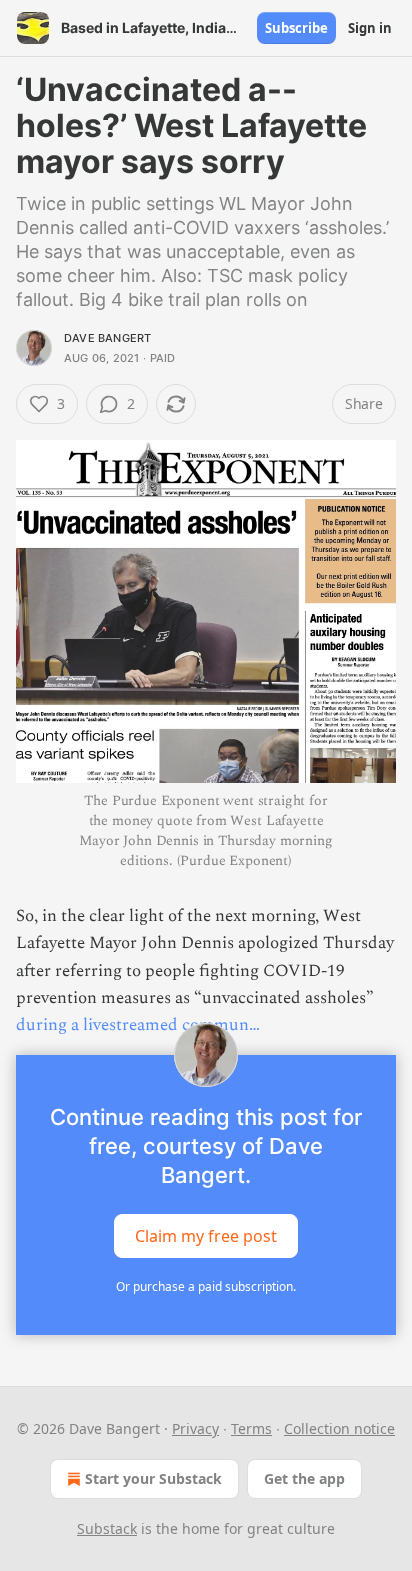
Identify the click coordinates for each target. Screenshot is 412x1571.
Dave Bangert (107, 338)
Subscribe (296, 28)
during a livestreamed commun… (138, 1025)
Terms (251, 1428)
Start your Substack (153, 1478)
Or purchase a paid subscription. (206, 1286)
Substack (107, 1528)
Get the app (304, 1478)
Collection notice (339, 1428)
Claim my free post (206, 1236)
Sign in (370, 28)
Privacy (195, 1428)
